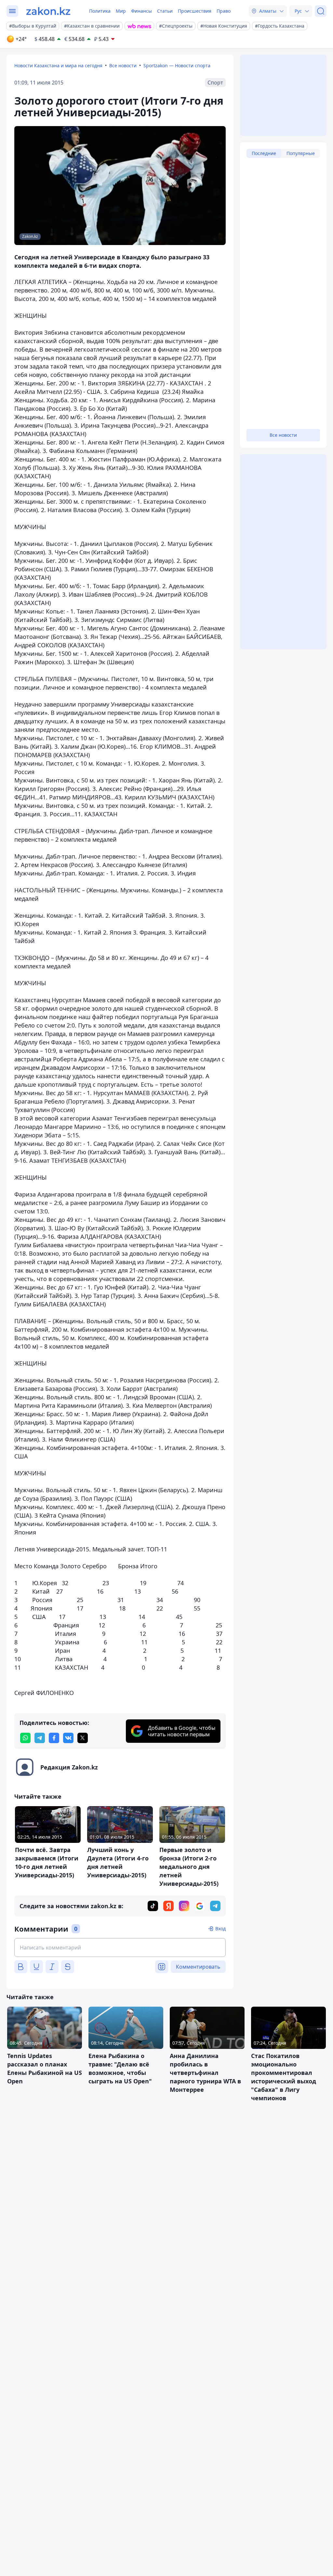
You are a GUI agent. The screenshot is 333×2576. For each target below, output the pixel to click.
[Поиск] (321, 11)
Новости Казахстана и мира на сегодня (58, 65)
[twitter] (83, 1738)
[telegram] (40, 1738)
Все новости (123, 65)
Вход (220, 1929)
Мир (121, 11)
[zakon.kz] (48, 11)
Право (224, 11)
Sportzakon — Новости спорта (177, 65)
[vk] (68, 1738)
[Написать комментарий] (120, 1948)
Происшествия (195, 11)
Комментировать (198, 1967)
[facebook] (54, 1738)
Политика (100, 11)
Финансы (141, 11)
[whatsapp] (25, 1738)
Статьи (165, 11)
